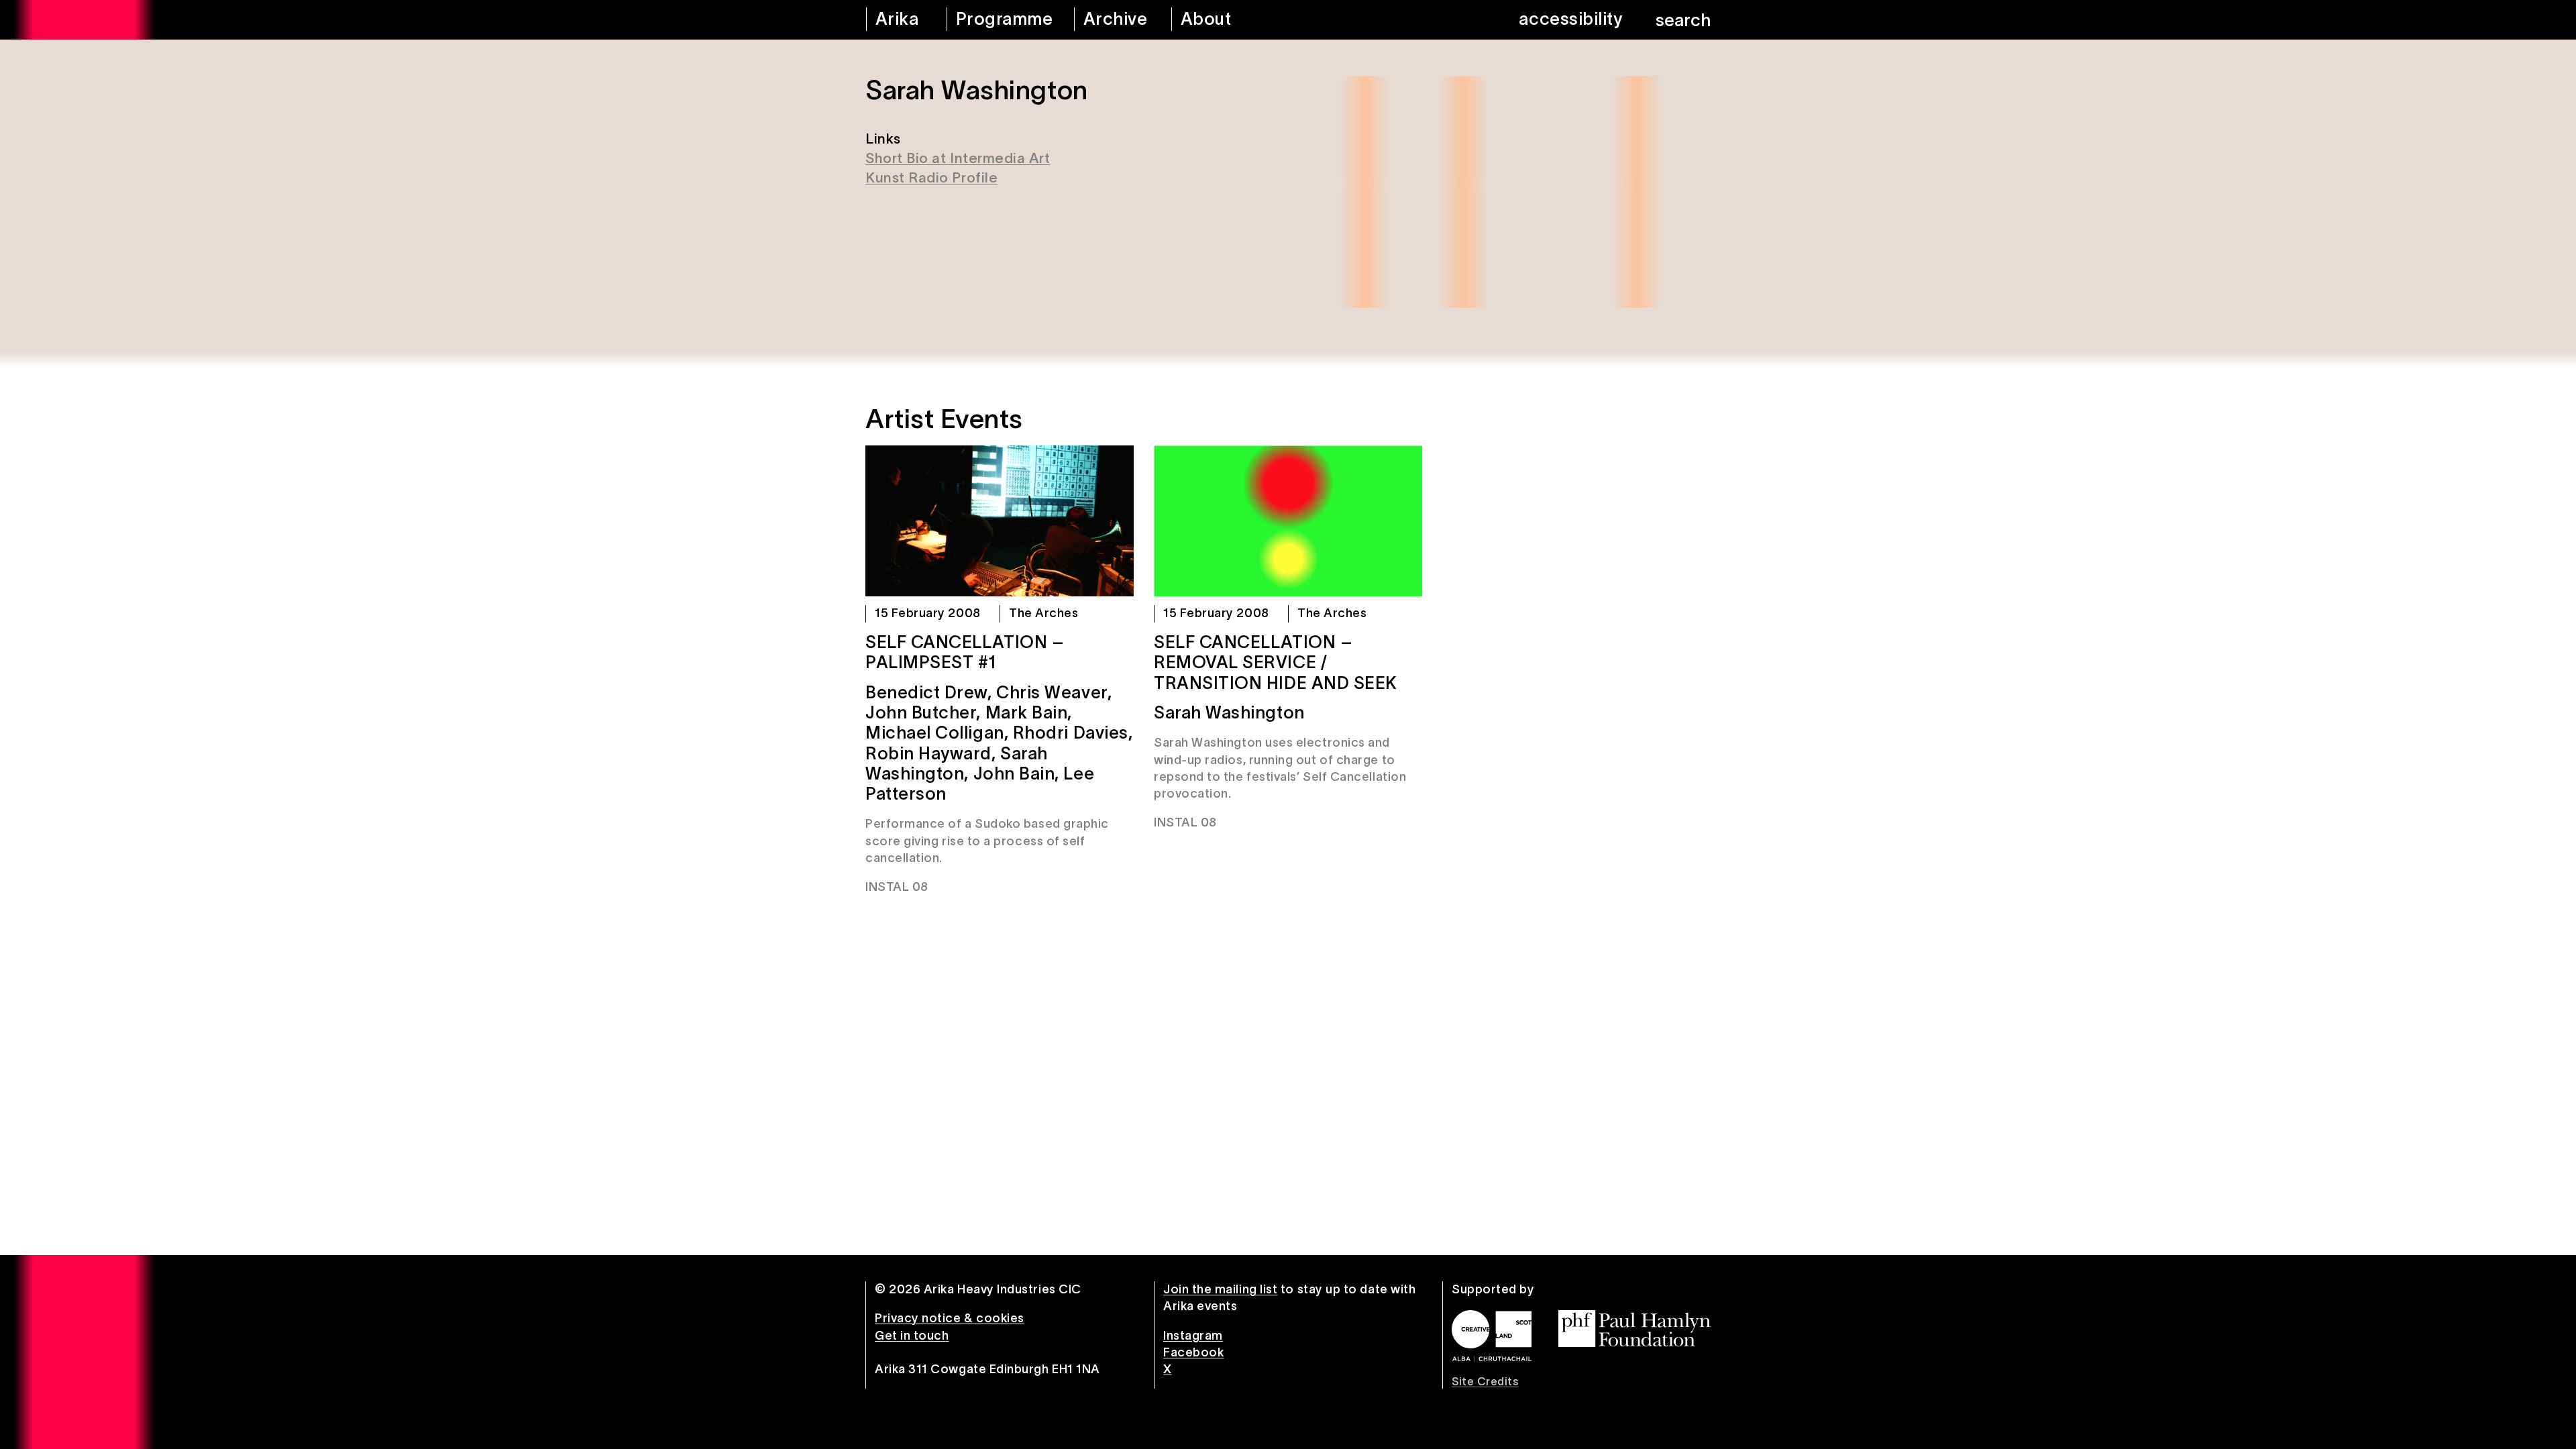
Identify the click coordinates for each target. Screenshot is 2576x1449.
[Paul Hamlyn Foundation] (1634, 1329)
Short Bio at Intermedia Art (958, 158)
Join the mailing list (1220, 1289)
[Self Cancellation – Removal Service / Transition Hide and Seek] (1288, 521)
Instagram (1193, 1336)
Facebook (1193, 1352)
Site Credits (1485, 1381)
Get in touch (912, 1336)
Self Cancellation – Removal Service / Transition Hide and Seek (1276, 662)
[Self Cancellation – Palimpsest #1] (1000, 521)
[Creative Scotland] (1492, 1336)
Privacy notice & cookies (950, 1318)
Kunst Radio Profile (931, 177)
